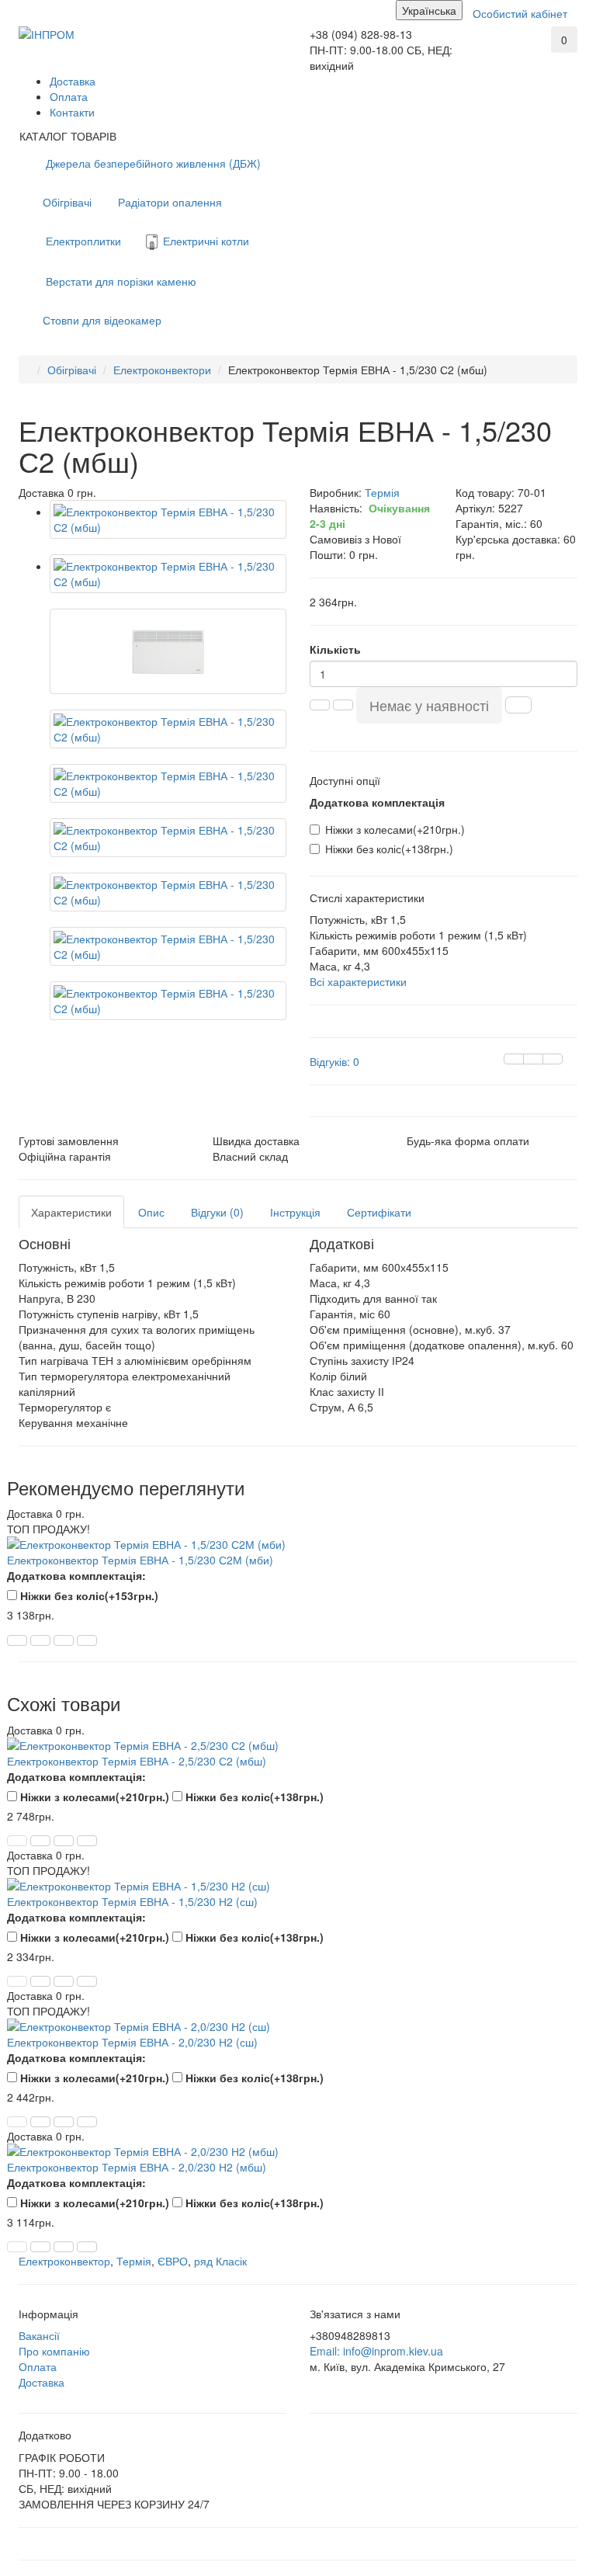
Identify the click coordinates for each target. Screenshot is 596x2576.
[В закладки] (533, 1059)
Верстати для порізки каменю (120, 281)
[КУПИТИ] (17, 1640)
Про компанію (54, 2351)
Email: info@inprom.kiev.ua (376, 2351)
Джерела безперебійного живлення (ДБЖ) (152, 163)
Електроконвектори (162, 370)
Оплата (69, 96)
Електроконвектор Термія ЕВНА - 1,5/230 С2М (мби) (140, 1560)
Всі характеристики (358, 981)
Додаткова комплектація (377, 802)
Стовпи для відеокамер (102, 320)
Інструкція (295, 1212)
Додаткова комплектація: (76, 1575)
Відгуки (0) (217, 1212)
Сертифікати (379, 1212)
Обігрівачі (67, 202)
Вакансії (39, 2335)
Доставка (73, 81)
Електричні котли (204, 241)
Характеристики (71, 1212)
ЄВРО (173, 2261)
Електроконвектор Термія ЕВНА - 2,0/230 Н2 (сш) (132, 2042)
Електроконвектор (64, 2261)
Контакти (72, 112)
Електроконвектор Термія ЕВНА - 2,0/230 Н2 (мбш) (137, 2167)
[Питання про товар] (514, 1059)
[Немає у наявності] (17, 1841)
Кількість (335, 649)
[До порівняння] (553, 1059)
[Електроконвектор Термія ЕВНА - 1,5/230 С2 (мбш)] (168, 519)
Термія (134, 2261)
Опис (151, 1212)
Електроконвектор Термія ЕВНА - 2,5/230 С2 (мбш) (137, 1761)
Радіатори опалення (168, 202)
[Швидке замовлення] (518, 705)
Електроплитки (82, 241)
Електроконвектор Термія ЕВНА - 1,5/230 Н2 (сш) (132, 1901)
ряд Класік (220, 2261)
